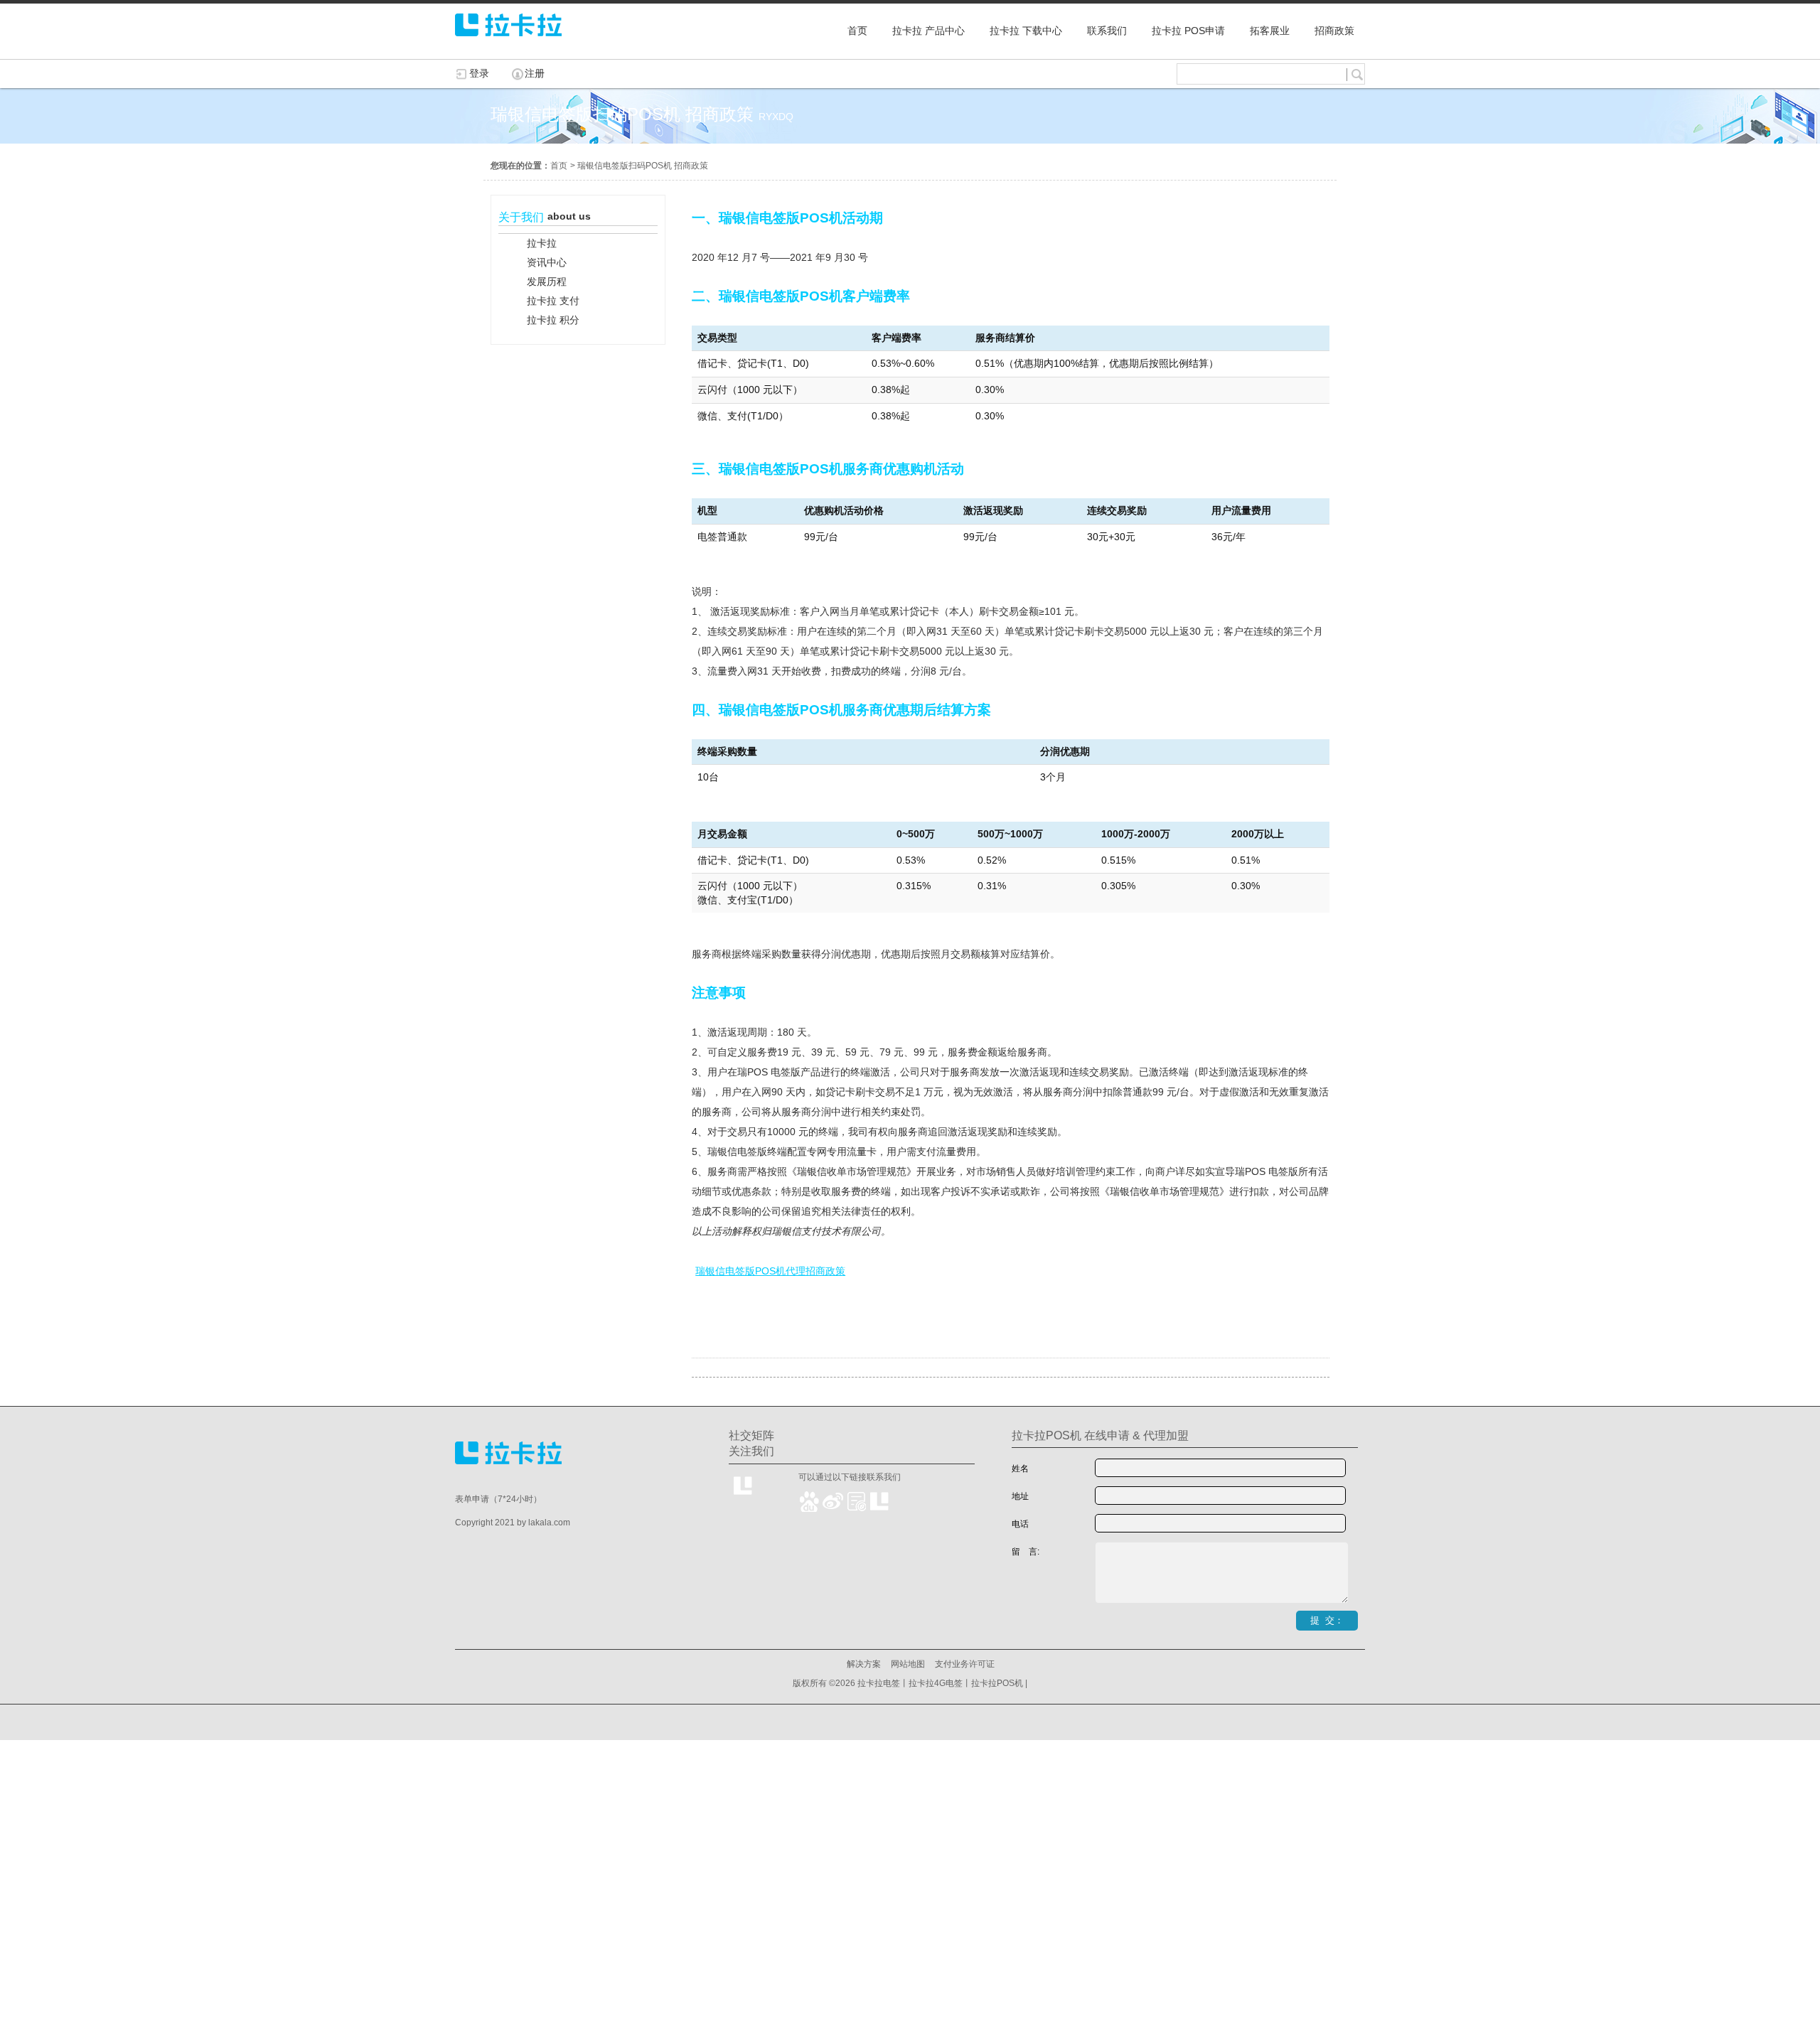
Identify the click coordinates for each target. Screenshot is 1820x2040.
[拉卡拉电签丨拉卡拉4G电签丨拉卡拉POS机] (508, 43)
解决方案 (864, 1664)
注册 (535, 73)
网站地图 (908, 1664)
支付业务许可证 (965, 1664)
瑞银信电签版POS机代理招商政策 (770, 1271)
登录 (479, 73)
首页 (559, 166)
